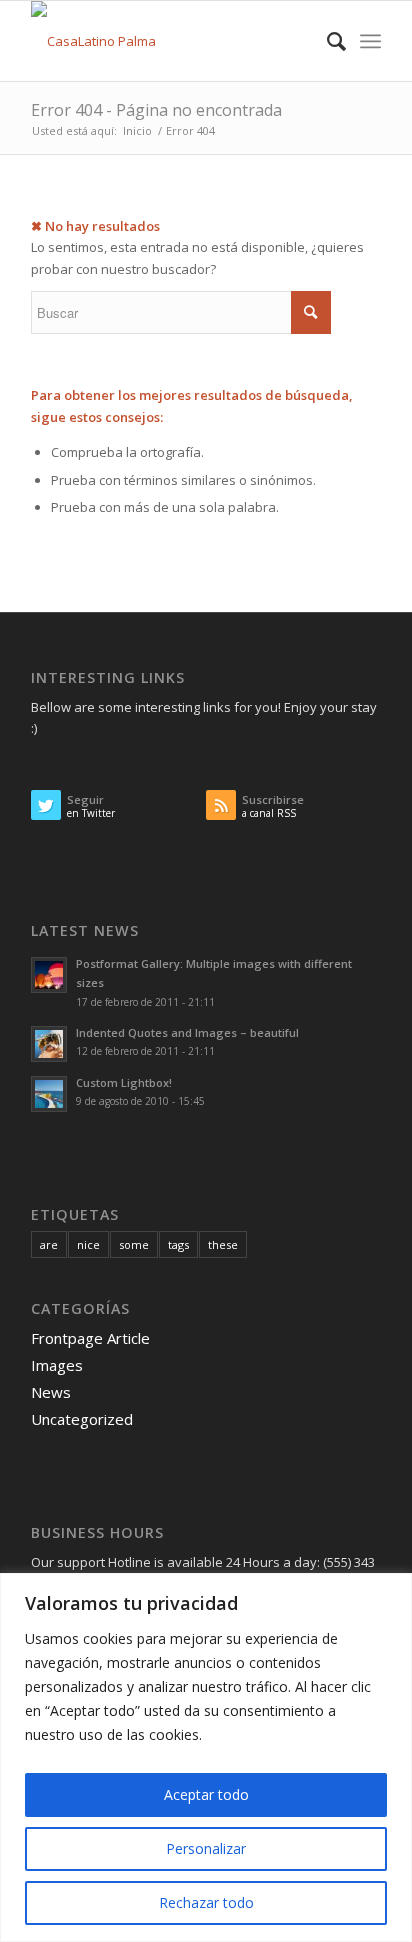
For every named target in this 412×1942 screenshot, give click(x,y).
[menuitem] (326, 41)
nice (88, 1244)
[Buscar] (326, 41)
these (223, 1244)
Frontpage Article (90, 1338)
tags (178, 1244)
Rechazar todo (206, 1902)
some (134, 1244)
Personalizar (206, 1848)
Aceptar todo (206, 1794)
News (51, 1392)
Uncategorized (82, 1419)
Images (57, 1365)
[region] (206, 1757)
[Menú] (370, 41)
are (49, 1244)
